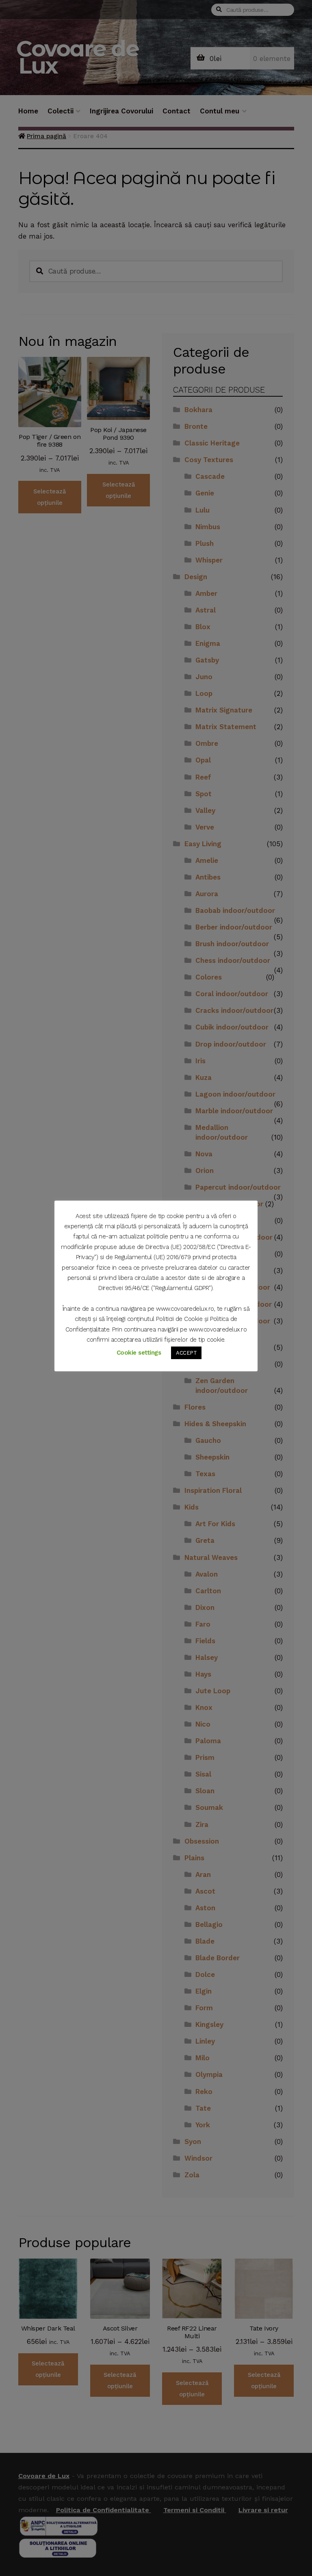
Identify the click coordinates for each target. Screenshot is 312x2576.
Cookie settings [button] (139, 1353)
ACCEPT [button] (186, 1353)
